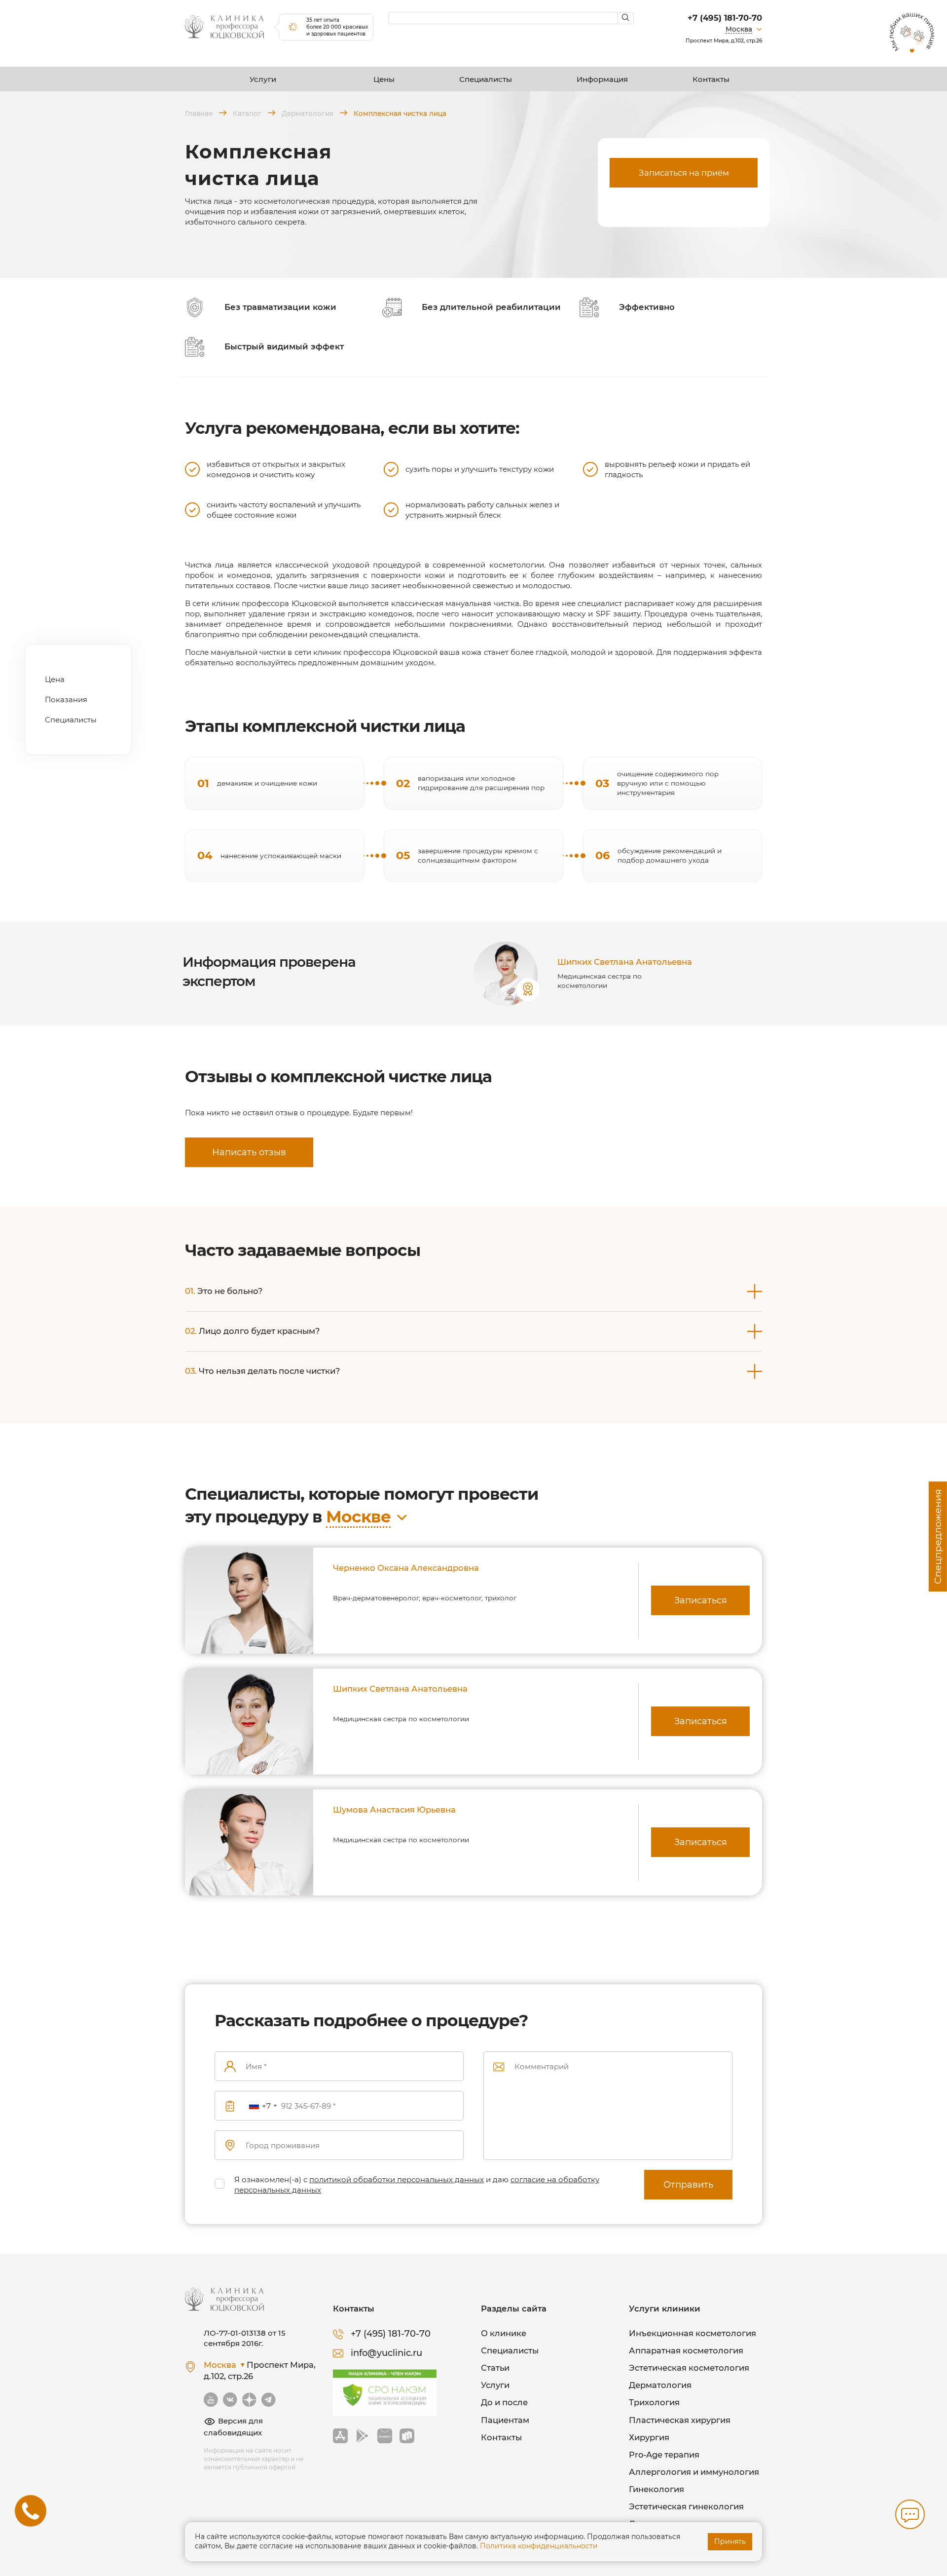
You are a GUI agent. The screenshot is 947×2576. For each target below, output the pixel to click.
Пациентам (505, 2420)
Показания (66, 700)
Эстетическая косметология (689, 2368)
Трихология (654, 2402)
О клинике (504, 2333)
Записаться (701, 1600)
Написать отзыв (249, 1152)
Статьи (495, 2368)
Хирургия (649, 2437)
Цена (55, 679)
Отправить (688, 2185)
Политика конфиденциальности (539, 2546)
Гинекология (656, 2489)
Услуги (263, 79)
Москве (358, 1516)
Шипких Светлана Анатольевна (625, 962)
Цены (384, 79)
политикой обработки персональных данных (397, 2179)
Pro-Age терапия (664, 2455)
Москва (739, 29)
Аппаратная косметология (686, 2350)
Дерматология (660, 2385)
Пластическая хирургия (680, 2420)
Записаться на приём (684, 173)
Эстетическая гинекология (686, 2506)
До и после (504, 2402)
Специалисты (486, 79)
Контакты (711, 79)
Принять (730, 2541)
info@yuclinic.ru (386, 2353)
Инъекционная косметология (692, 2333)
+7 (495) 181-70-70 (725, 18)
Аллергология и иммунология (694, 2472)
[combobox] (262, 2106)
